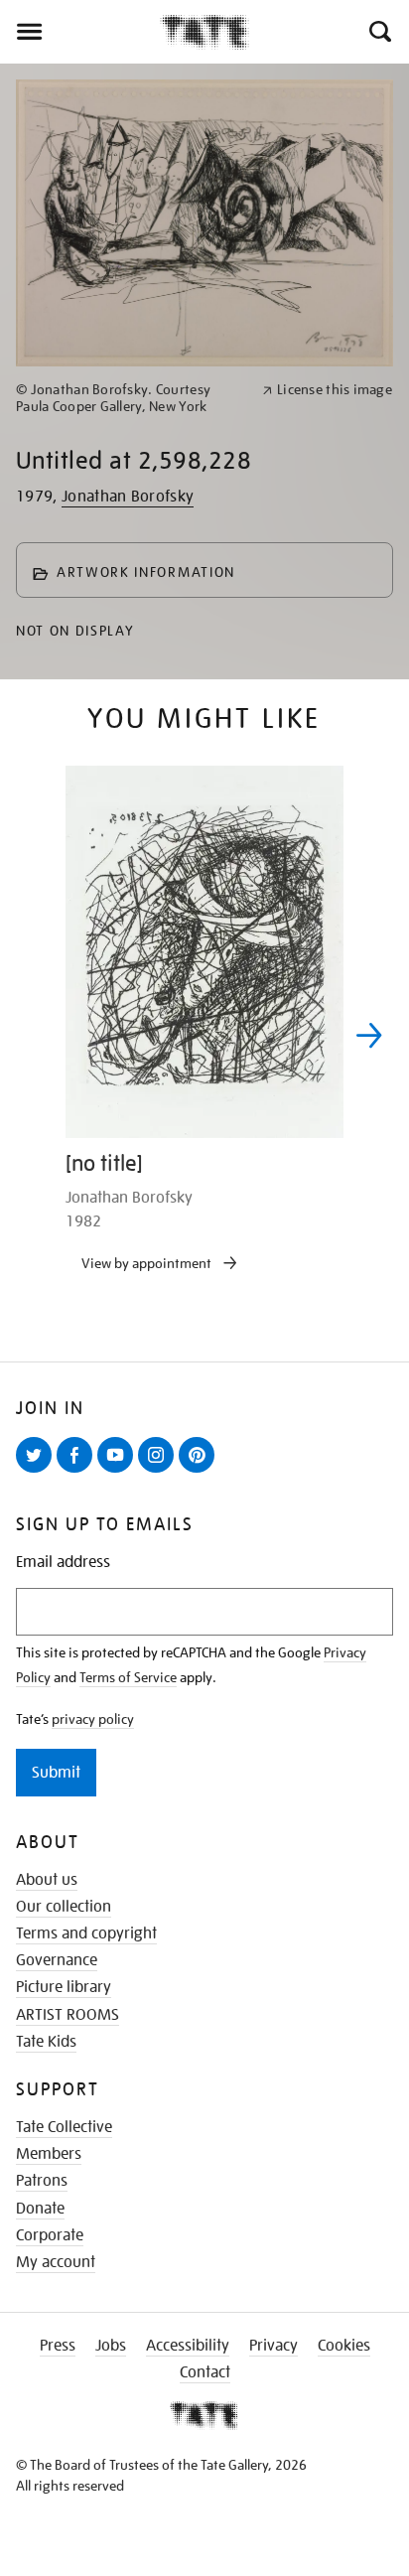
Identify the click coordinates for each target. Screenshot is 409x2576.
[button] (379, 32)
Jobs (111, 2346)
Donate (40, 2209)
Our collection (64, 1907)
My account (56, 2262)
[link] (131, 398)
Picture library (64, 1987)
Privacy (273, 2346)
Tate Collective (64, 2127)
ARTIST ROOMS (68, 2015)
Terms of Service (128, 1677)
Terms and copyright (86, 1933)
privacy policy (93, 1719)
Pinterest (201, 1472)
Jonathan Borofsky (128, 497)
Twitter (38, 1472)
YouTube (119, 1472)
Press (58, 2346)
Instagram (160, 1472)
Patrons (42, 2181)
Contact (205, 2372)
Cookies (344, 2346)
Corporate (50, 2235)
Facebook (78, 1472)
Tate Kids (46, 2042)
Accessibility (188, 2346)
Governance (57, 1960)
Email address (63, 1563)
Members (49, 2154)
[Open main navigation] (80, 32)
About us (47, 1880)
